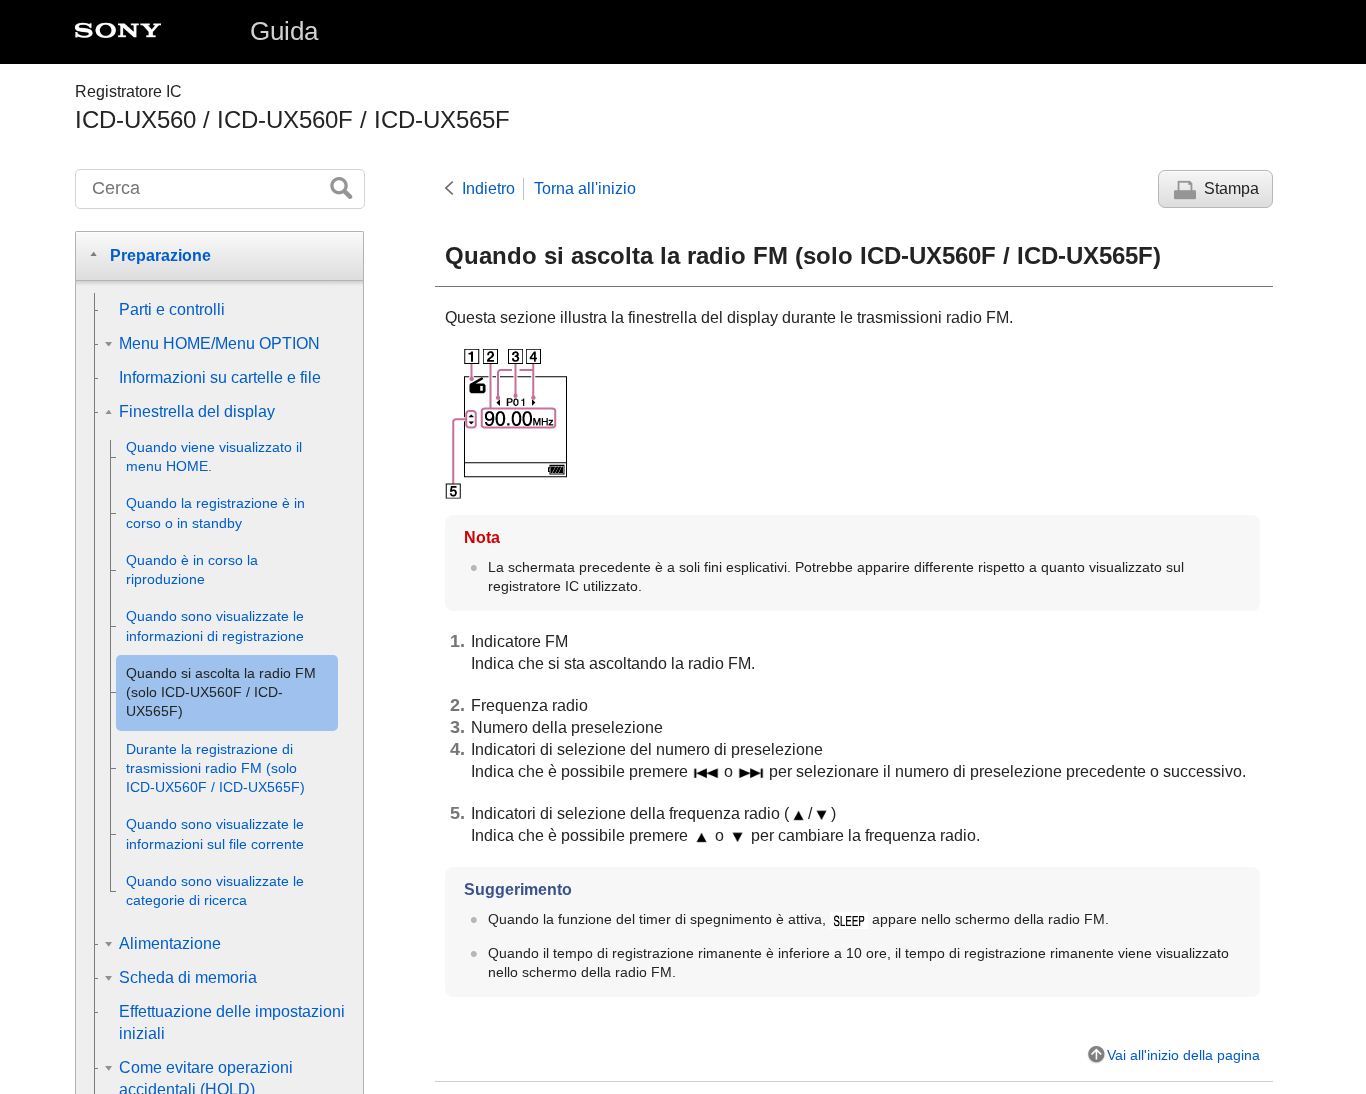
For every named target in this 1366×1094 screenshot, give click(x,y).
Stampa (1231, 188)
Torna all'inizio (585, 188)
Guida (284, 31)
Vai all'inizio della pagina (1183, 1055)
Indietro (488, 188)
